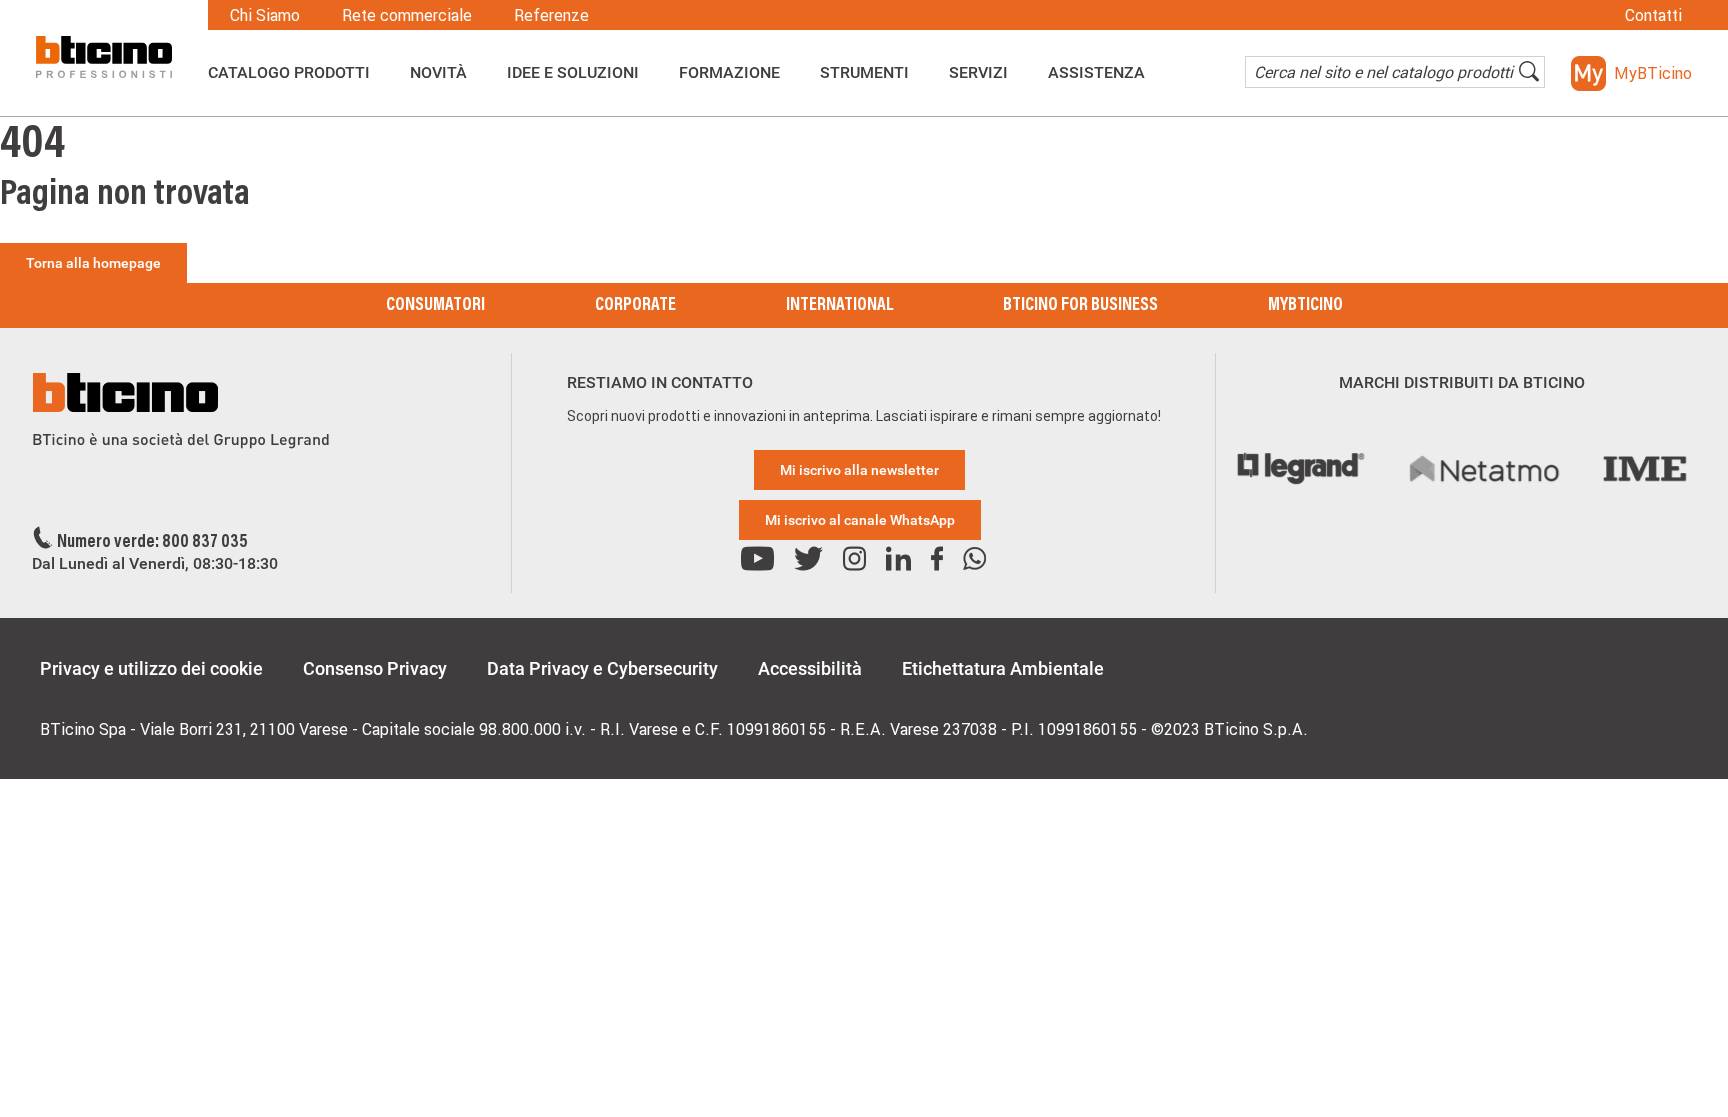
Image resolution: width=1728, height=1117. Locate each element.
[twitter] (808, 559)
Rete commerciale (407, 15)
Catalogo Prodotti (289, 73)
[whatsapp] (974, 559)
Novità (438, 73)
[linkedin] (898, 559)
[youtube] (757, 559)
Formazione (729, 73)
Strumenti (864, 73)
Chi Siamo (265, 15)
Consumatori (435, 306)
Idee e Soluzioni (573, 73)
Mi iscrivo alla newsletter (859, 470)
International (839, 306)
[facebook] (937, 559)
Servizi (978, 73)
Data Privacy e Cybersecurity (602, 668)
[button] (1631, 73)
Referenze (551, 15)
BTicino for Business (1080, 306)
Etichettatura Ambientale (1003, 668)
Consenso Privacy (375, 668)
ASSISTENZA (1096, 73)
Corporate (635, 306)
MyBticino (1305, 306)
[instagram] (854, 559)
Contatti (1653, 15)
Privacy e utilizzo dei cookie (151, 668)
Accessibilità (810, 668)
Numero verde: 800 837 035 (152, 543)
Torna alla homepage (93, 263)
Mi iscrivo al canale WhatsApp (860, 520)
